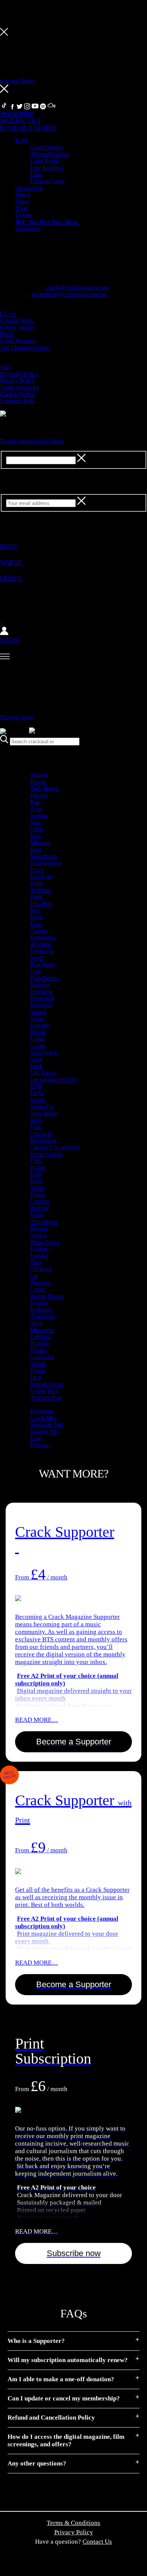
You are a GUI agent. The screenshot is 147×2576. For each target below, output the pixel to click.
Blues (37, 1181)
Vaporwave (44, 1052)
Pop (35, 802)
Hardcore (41, 877)
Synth (37, 958)
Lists (36, 174)
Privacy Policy (17, 381)
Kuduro (39, 1249)
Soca (36, 1323)
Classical (41, 1134)
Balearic (40, 1025)
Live (36, 1438)
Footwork (42, 951)
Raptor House (47, 1296)
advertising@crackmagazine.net (69, 294)
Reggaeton (43, 937)
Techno (39, 775)
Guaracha (42, 1357)
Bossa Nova (45, 1242)
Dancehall (42, 998)
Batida (38, 1032)
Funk (36, 1066)
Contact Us (97, 2542)
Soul (36, 1059)
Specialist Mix (47, 1425)
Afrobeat (41, 944)
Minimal (40, 843)
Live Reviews (47, 167)
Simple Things (17, 327)
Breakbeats (43, 1140)
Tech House (44, 789)
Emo (36, 924)
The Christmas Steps (24, 348)
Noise (37, 1019)
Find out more (17, 717)
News (22, 201)
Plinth (7, 334)
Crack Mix (43, 1418)
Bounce (39, 1303)
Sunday (39, 816)
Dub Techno (45, 978)
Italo (35, 836)
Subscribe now (74, 2253)
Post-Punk (42, 964)
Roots (37, 1215)
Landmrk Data (17, 401)
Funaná (39, 1255)
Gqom (38, 1046)
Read (21, 140)
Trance (38, 1012)
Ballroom (41, 1310)
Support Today (18, 81)
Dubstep (40, 985)
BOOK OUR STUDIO (28, 128)
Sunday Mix (45, 1431)
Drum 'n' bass (46, 1154)
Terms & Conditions (73, 2523)
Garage (39, 931)
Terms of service (20, 387)
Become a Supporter (74, 1742)
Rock (37, 917)
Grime (38, 1039)
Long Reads (45, 161)
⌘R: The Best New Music (47, 222)
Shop (21, 208)
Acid (36, 809)
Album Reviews (50, 154)
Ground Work (17, 320)
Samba (38, 1235)
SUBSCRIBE (17, 114)
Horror (38, 1371)
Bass (36, 849)
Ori (34, 1276)
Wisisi (37, 1188)
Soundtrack (44, 856)
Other (37, 829)
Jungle (38, 1100)
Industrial (41, 1005)
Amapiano (43, 1316)
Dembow (41, 992)
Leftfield (40, 1337)
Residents (42, 1411)
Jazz (35, 822)
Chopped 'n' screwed (55, 1147)
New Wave (44, 1113)
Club (36, 1161)
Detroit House (47, 1384)
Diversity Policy (19, 374)
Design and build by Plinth (32, 441)
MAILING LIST (20, 121)
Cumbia (40, 1201)
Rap (35, 910)
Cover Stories (46, 147)
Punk (36, 897)
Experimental (46, 863)
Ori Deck (41, 1269)
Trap (36, 1262)
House (38, 782)
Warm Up (42, 1107)
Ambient (41, 890)
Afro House (44, 1222)
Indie (36, 1120)
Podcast (39, 1208)
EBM (37, 1093)
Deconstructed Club (54, 1080)
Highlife (40, 1343)
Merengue (42, 1330)
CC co (8, 314)
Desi (36, 1377)
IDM (36, 1086)
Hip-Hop (41, 904)
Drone (38, 1195)
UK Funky (43, 1073)
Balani (38, 1168)
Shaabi (38, 1364)
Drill (36, 1174)
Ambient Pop (46, 1398)
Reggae (39, 1228)
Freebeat (40, 1283)
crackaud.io (29, 188)
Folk (36, 1127)
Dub (35, 971)
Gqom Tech (44, 1391)
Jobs (5, 367)
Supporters (28, 229)
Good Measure (18, 341)
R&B (37, 883)
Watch (23, 195)
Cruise (38, 1289)
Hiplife (38, 1350)
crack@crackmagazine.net (77, 287)
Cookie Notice (17, 394)
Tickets (24, 215)
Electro (39, 795)
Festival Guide (47, 181)
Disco (37, 870)
